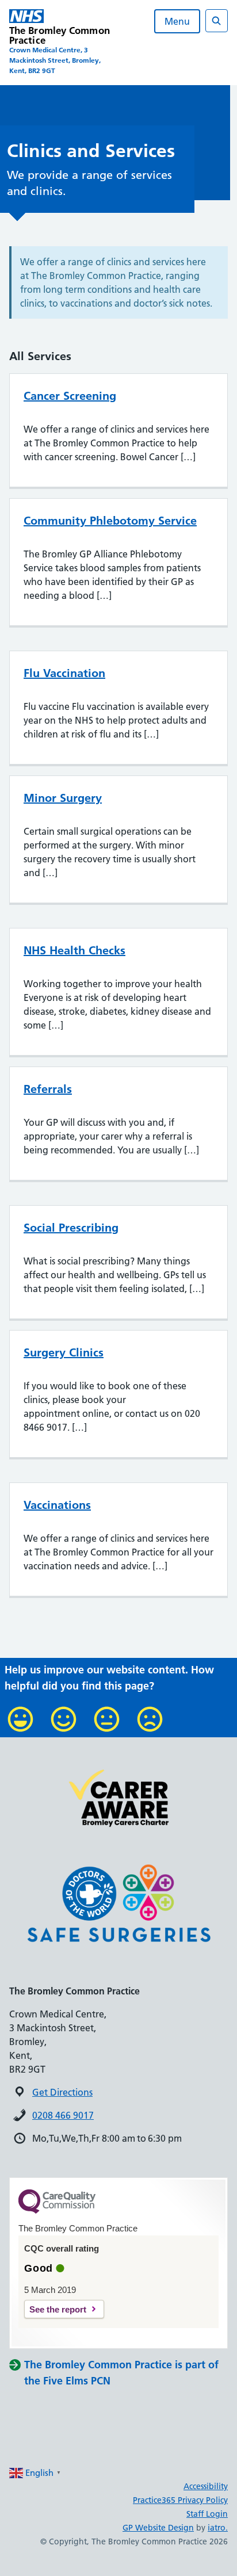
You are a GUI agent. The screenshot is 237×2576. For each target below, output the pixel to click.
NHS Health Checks (74, 950)
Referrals (48, 1089)
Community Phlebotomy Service (110, 521)
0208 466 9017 (63, 2115)
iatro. (218, 2528)
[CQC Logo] (57, 2211)
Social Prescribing (71, 1228)
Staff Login (207, 2514)
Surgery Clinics (64, 1352)
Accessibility (206, 2486)
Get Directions (62, 2092)
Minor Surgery (63, 798)
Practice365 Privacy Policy (180, 2500)
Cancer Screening (70, 396)
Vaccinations (57, 1505)
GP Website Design (158, 2528)
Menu (177, 21)
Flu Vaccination (64, 673)
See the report (58, 2309)
